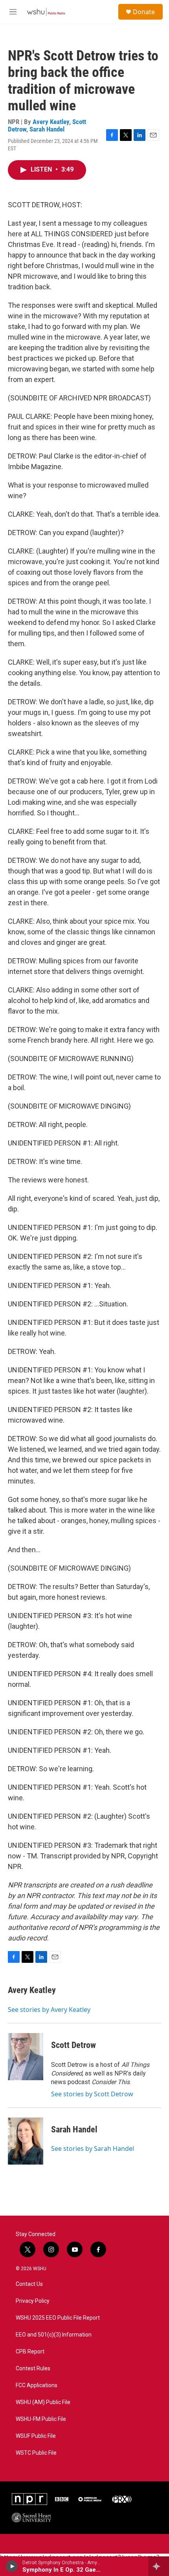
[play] (12, 2566)
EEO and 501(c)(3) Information (54, 2335)
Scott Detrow (73, 2045)
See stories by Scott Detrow (92, 2094)
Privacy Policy (33, 2301)
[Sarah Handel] (26, 2141)
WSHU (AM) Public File (43, 2402)
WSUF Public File (36, 2436)
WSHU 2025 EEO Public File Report (58, 2318)
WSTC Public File (36, 2453)
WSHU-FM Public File (41, 2419)
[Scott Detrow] (26, 2057)
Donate (144, 12)
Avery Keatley (51, 122)
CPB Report (30, 2352)
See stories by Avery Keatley (49, 2010)
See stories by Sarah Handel (93, 2148)
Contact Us (29, 2284)
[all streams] (159, 2566)
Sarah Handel (47, 129)
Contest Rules (33, 2369)
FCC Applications (37, 2385)
